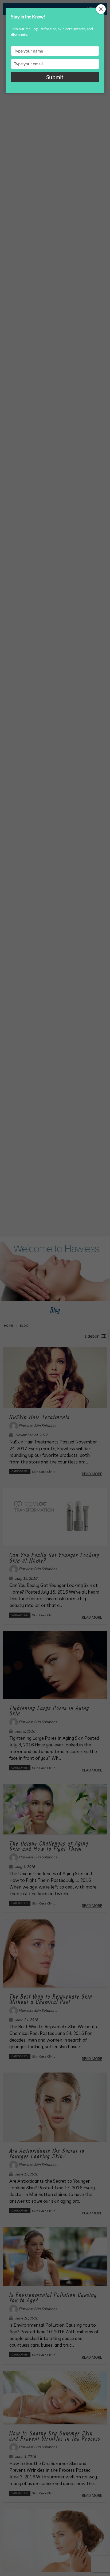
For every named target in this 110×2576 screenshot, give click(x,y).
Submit (55, 77)
